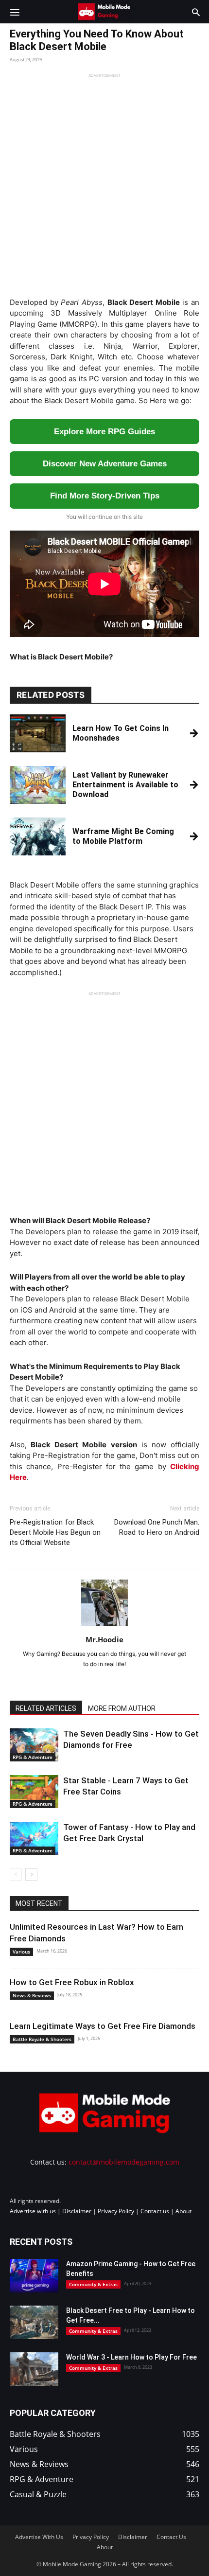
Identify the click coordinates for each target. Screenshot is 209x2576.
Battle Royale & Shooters (42, 2039)
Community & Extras (93, 2284)
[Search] (196, 12)
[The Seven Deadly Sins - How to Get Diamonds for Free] (34, 1745)
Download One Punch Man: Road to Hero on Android (157, 1527)
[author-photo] (104, 1626)
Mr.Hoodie (104, 1639)
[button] (15, 12)
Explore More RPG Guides (104, 432)
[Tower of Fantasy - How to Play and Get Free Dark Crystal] (34, 1839)
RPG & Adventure (33, 1757)
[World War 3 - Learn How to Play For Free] (34, 2369)
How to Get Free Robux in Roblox (72, 1982)
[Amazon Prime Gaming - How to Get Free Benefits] (34, 2276)
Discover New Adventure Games (105, 464)
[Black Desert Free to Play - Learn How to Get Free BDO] (34, 2322)
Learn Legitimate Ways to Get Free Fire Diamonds (103, 2026)
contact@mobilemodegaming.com (124, 2162)
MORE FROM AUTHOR (122, 1708)
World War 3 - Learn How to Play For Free (131, 2357)
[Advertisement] (104, 183)
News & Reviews (32, 1995)
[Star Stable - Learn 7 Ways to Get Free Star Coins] (34, 1792)
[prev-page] (16, 1874)
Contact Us (171, 2537)
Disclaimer (77, 2211)
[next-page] (31, 1874)
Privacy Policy (116, 2211)
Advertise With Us (39, 2537)
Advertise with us (33, 2211)
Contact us (155, 2211)
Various (21, 1952)
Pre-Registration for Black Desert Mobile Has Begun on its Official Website (55, 1532)
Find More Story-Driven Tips (105, 496)
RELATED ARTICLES (46, 1708)
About (183, 2211)
